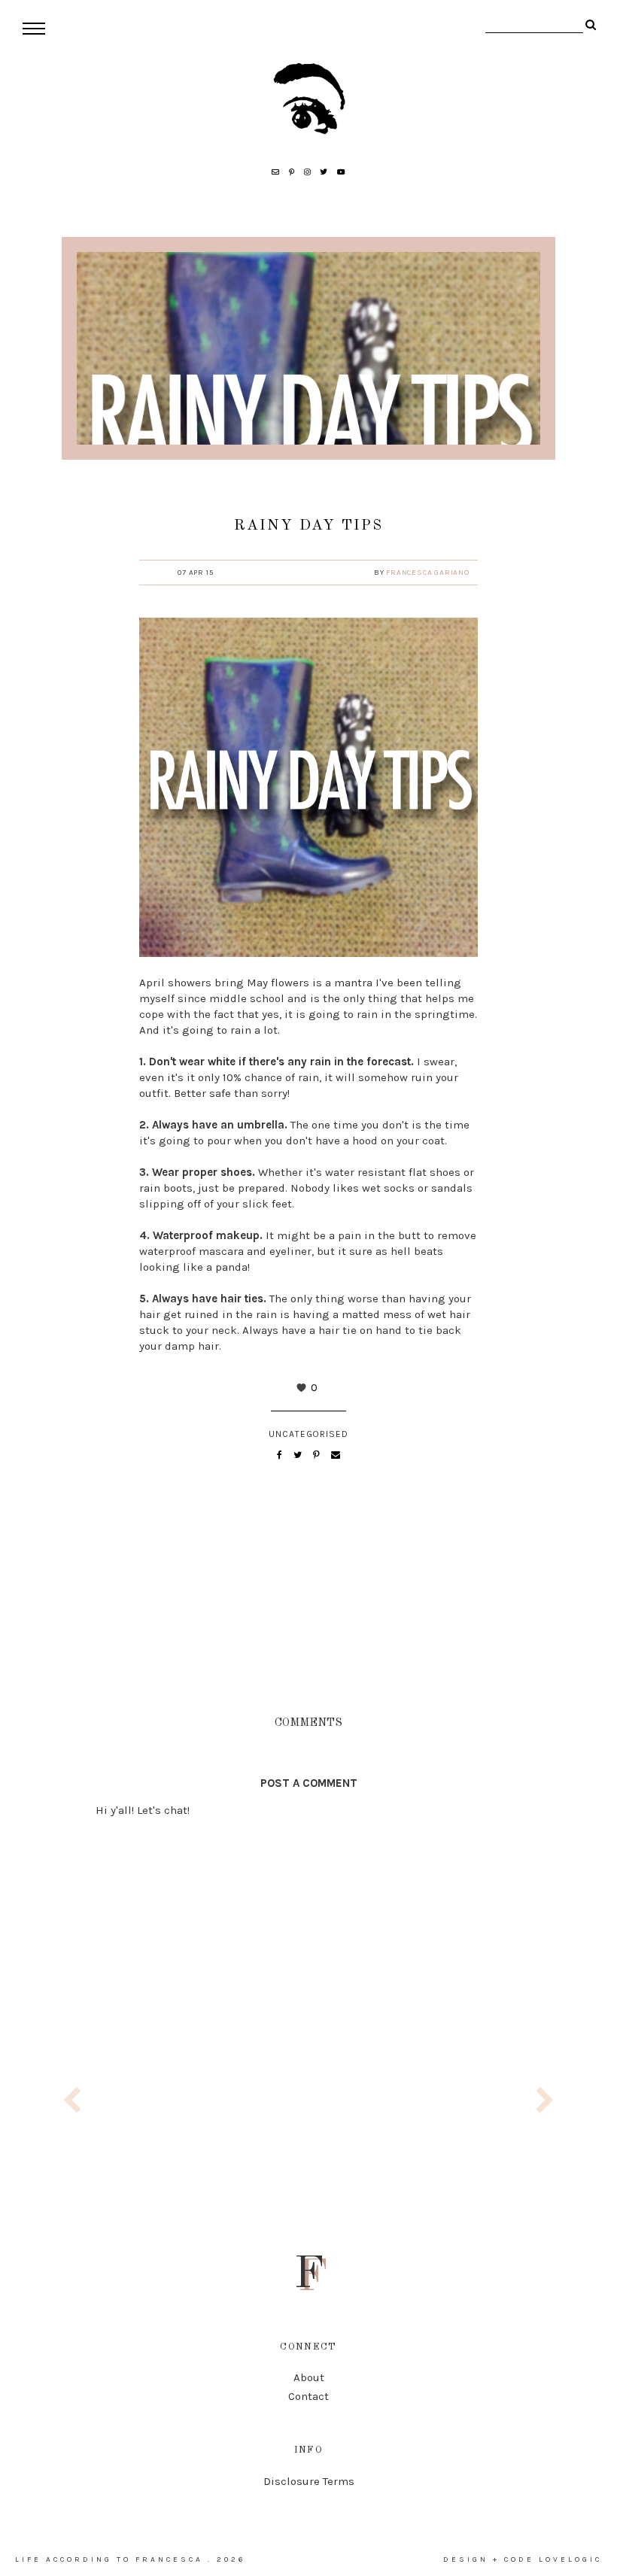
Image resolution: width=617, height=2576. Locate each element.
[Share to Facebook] (281, 1455)
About (309, 2377)
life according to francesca (109, 2559)
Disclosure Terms (309, 2481)
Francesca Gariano (428, 573)
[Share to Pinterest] (318, 1455)
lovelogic (570, 2559)
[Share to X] (299, 1455)
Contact (308, 2396)
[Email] (336, 1455)
